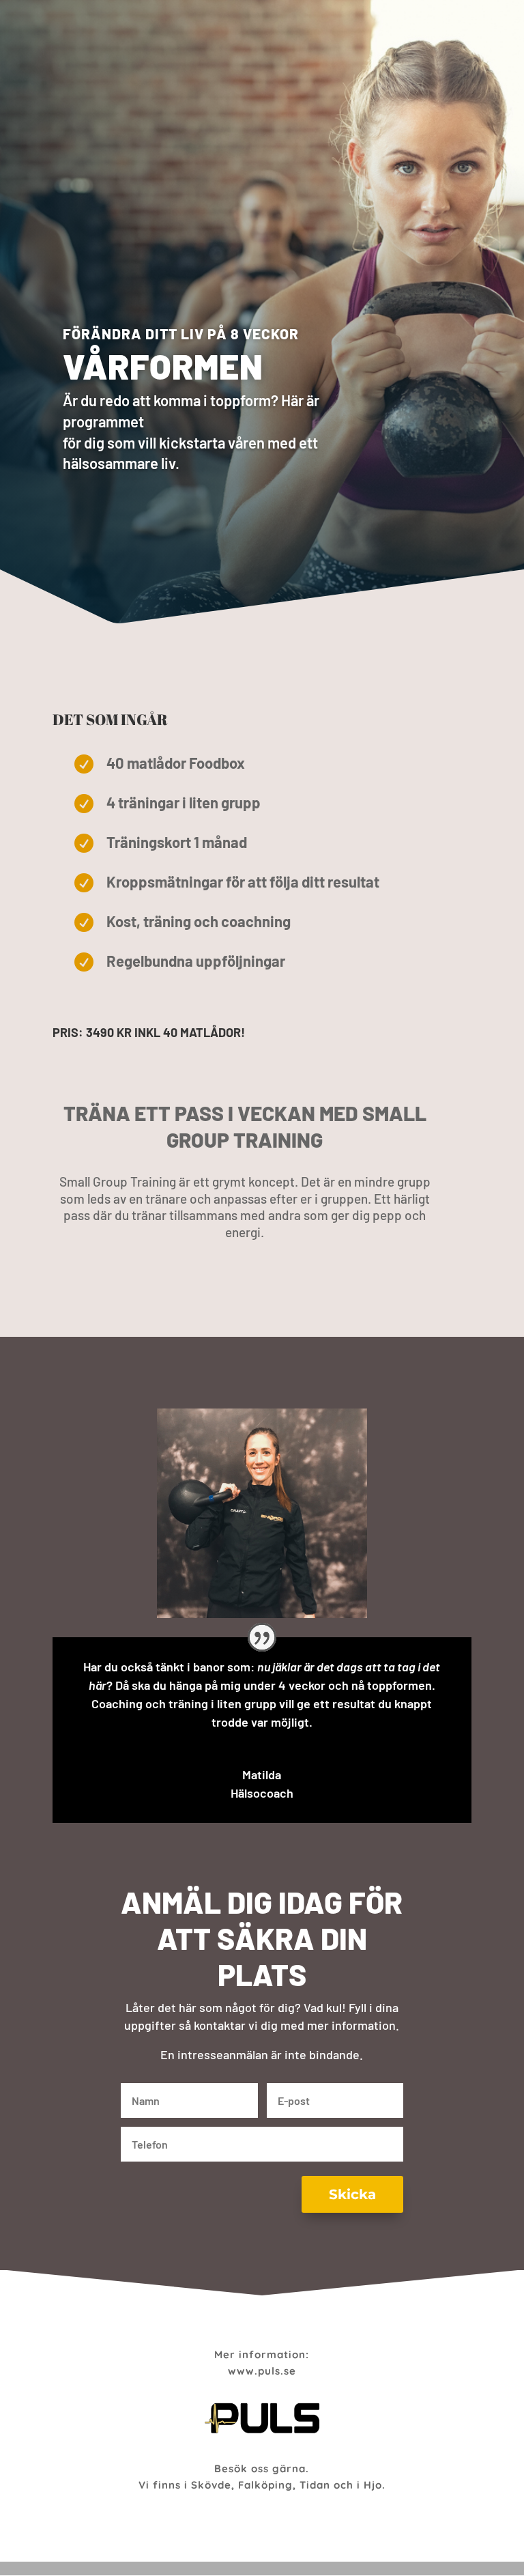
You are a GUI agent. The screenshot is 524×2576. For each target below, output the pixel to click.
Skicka (352, 2194)
